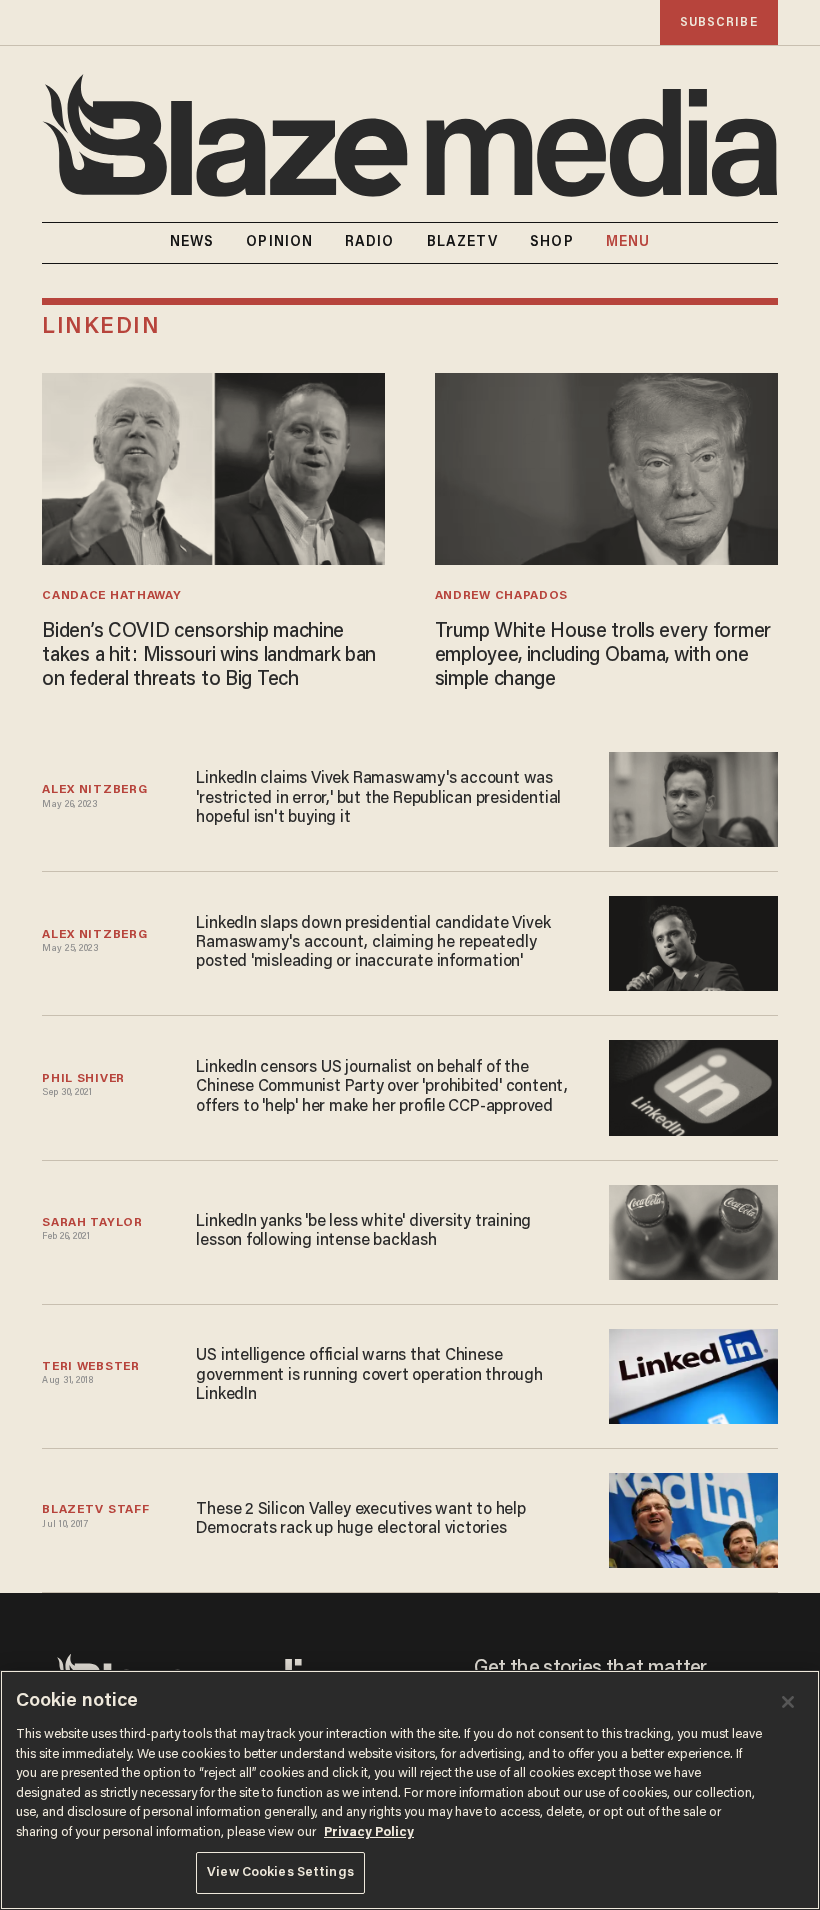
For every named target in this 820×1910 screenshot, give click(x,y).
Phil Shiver (83, 1079)
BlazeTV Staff (95, 1510)
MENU (628, 243)
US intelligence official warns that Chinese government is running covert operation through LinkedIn (369, 1375)
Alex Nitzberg (94, 790)
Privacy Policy (369, 1832)
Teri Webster (90, 1367)
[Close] (788, 1702)
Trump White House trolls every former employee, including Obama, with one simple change (603, 656)
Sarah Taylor (92, 1223)
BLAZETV (463, 243)
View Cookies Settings (280, 1872)
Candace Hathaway (111, 596)
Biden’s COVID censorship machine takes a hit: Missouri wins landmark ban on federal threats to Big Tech (209, 656)
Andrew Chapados (501, 596)
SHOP (551, 243)
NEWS (192, 243)
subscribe (719, 22)
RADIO (370, 243)
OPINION (279, 243)
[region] (410, 1790)
